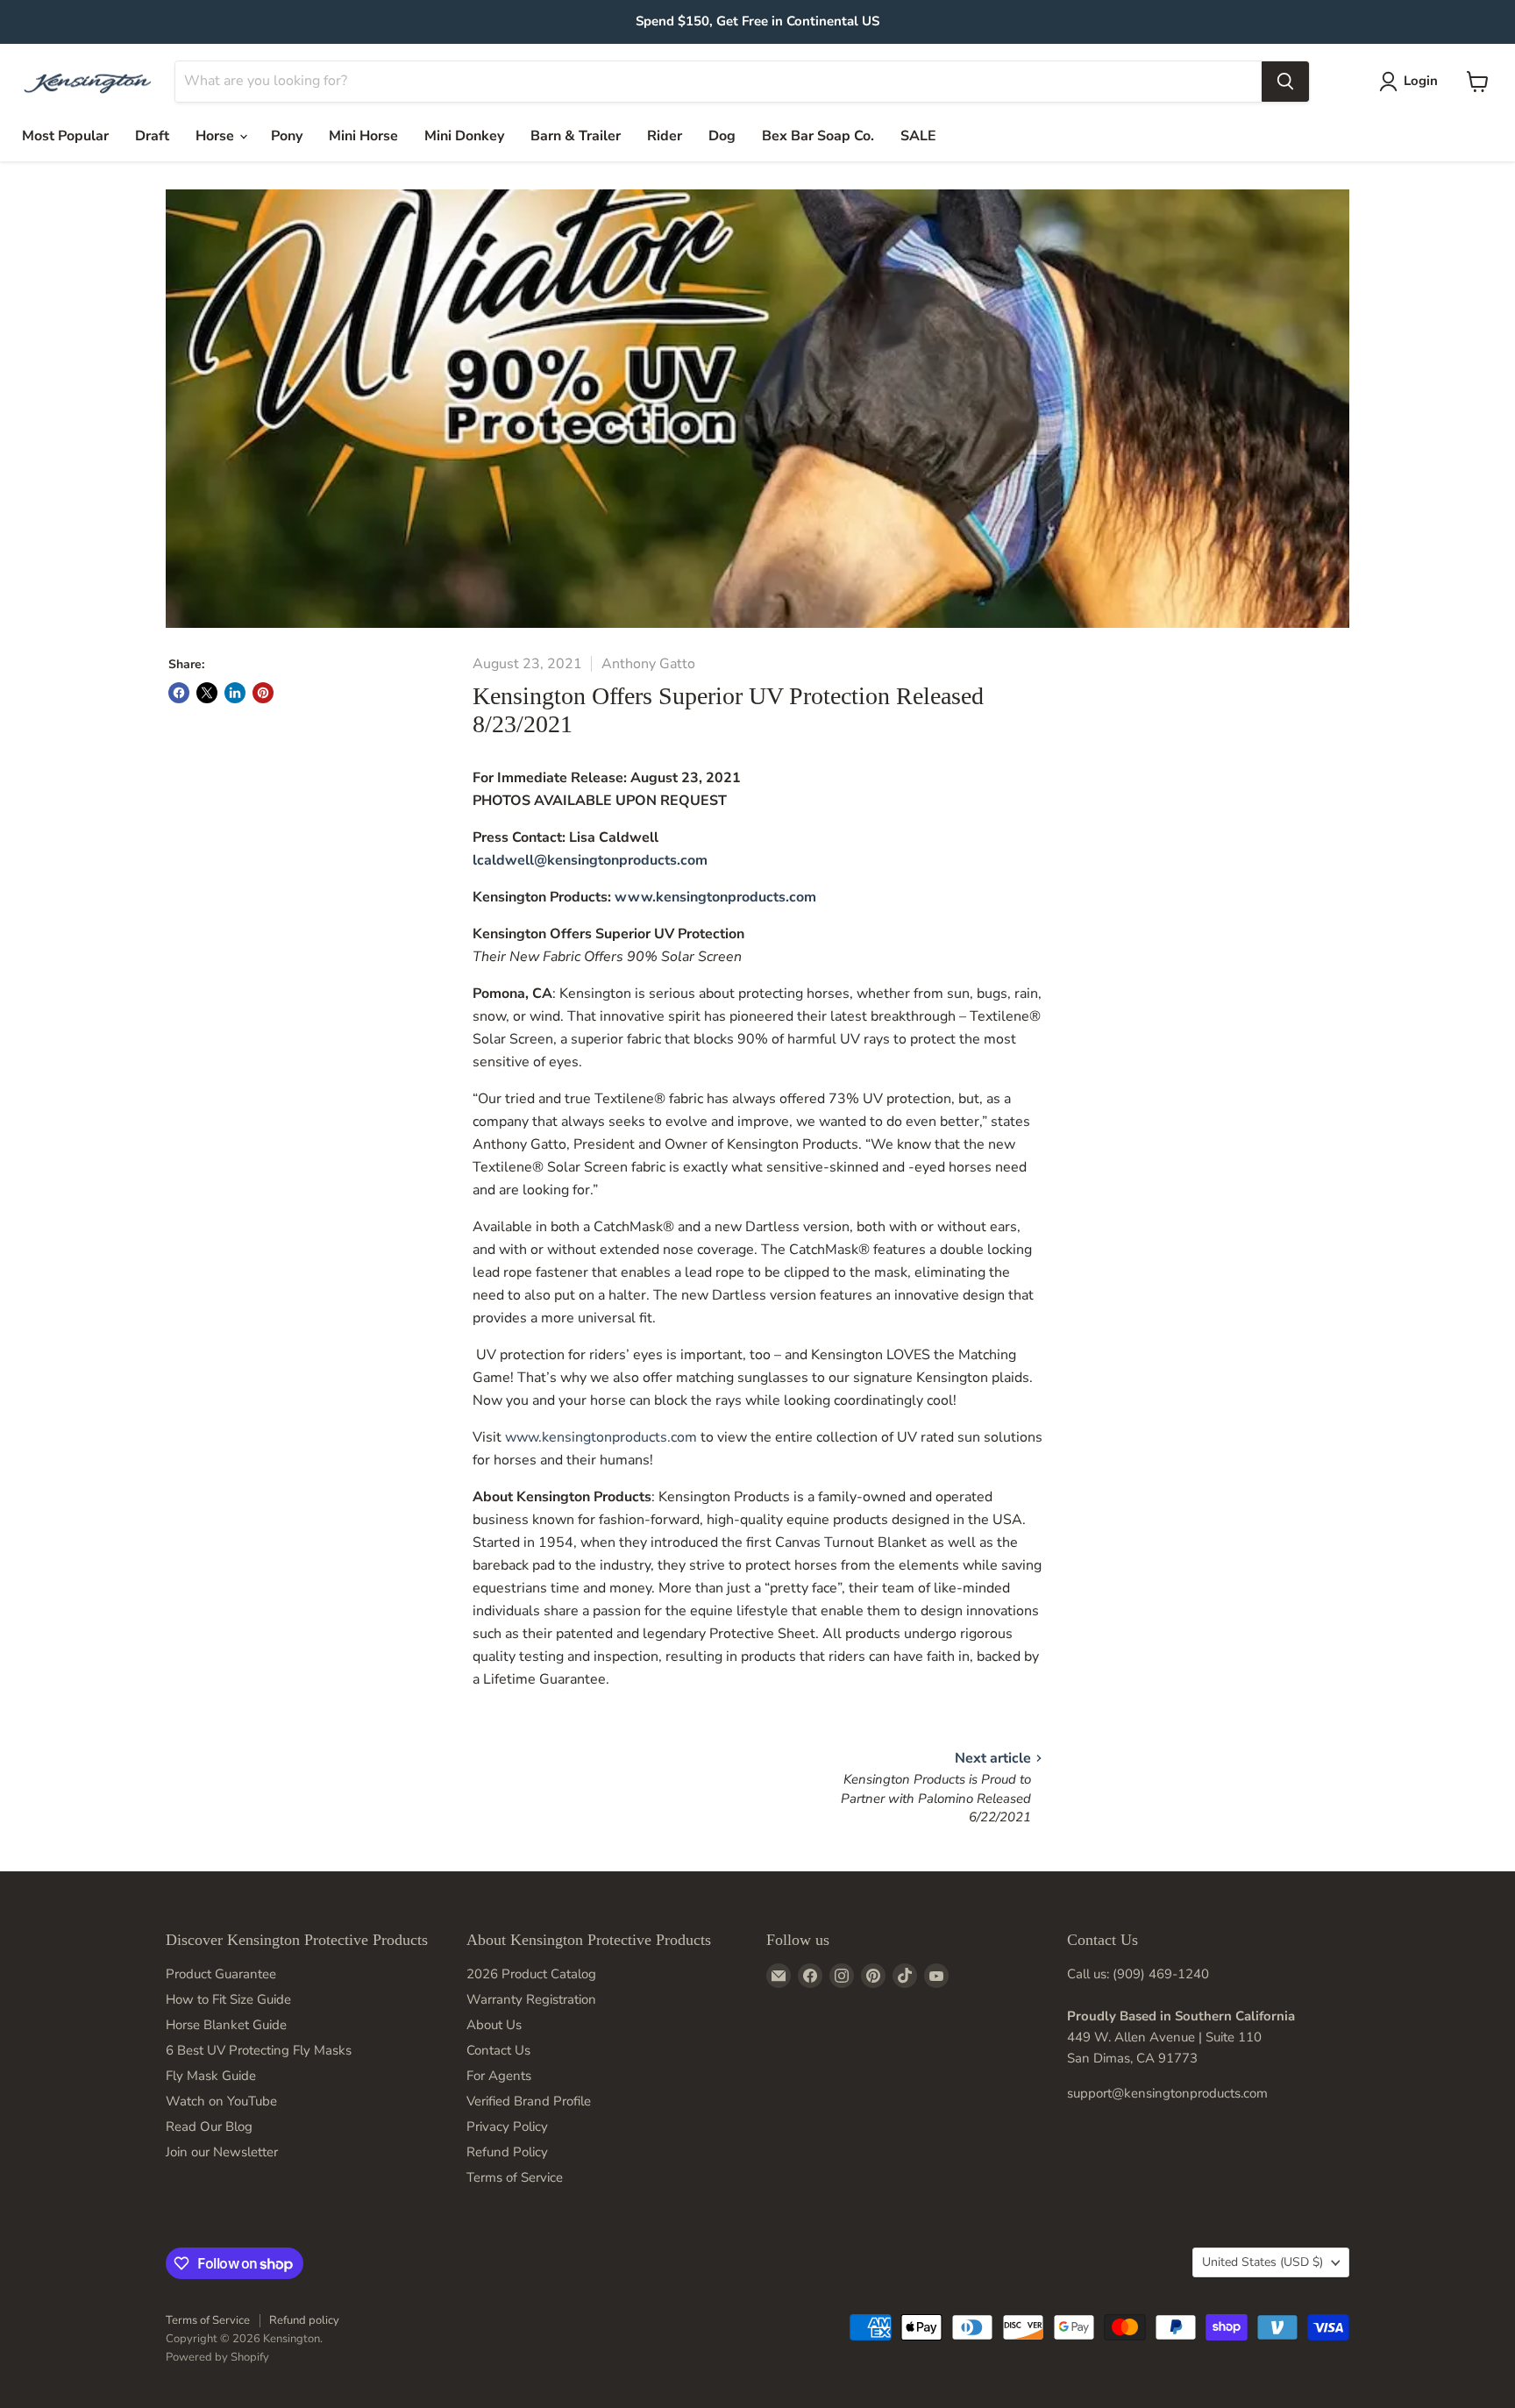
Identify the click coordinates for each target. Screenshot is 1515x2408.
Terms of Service (515, 2177)
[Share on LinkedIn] (235, 693)
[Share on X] (207, 693)
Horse (217, 136)
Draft (152, 136)
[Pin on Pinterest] (263, 693)
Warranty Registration (531, 1999)
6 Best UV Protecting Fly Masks (259, 2050)
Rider (665, 136)
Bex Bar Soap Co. (818, 136)
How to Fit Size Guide (228, 1999)
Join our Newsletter (222, 2152)
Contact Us (498, 2050)
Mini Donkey (464, 136)
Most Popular (65, 136)
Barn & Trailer (576, 136)
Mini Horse (363, 136)
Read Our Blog (209, 2127)
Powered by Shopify (217, 2357)
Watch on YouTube (221, 2101)
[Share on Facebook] (179, 693)
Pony (287, 136)
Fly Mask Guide (211, 2076)
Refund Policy (507, 2152)
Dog (722, 136)
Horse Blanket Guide (226, 2025)
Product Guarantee (221, 1974)
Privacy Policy (507, 2127)
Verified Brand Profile (529, 2101)
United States (1262, 2262)
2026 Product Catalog (531, 1974)
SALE (918, 136)
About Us (494, 2025)
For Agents (499, 2076)
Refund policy (304, 2320)
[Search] (1285, 82)
